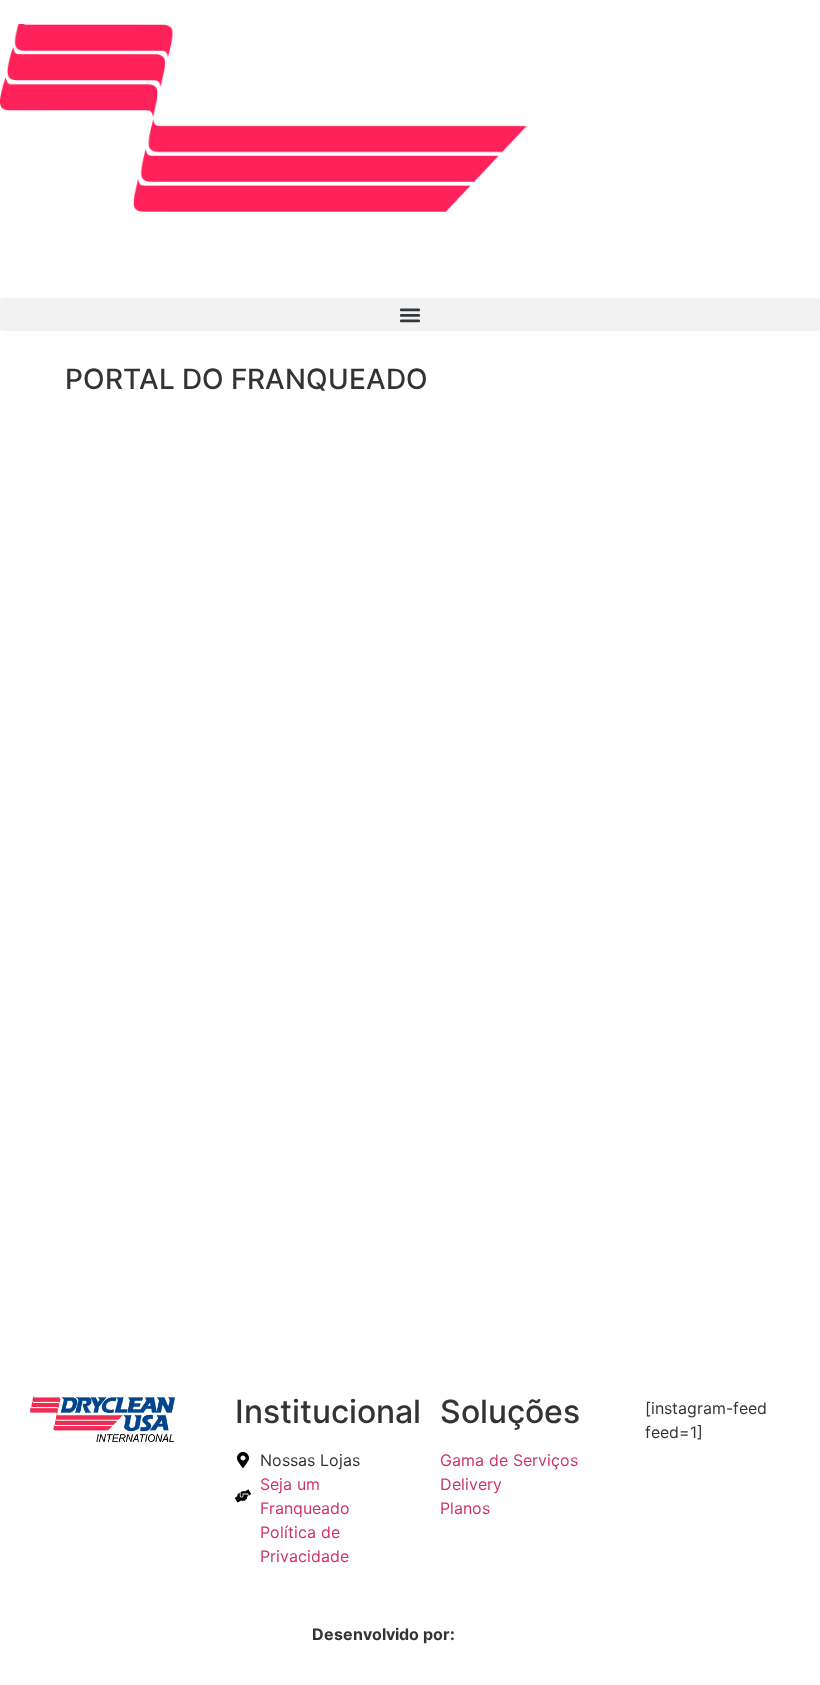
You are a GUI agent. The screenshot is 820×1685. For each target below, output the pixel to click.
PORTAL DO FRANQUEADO (246, 379)
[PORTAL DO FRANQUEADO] (25, 384)
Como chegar (163, 1340)
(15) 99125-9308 (219, 759)
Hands (484, 1634)
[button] (410, 314)
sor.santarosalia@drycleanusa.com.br (299, 797)
